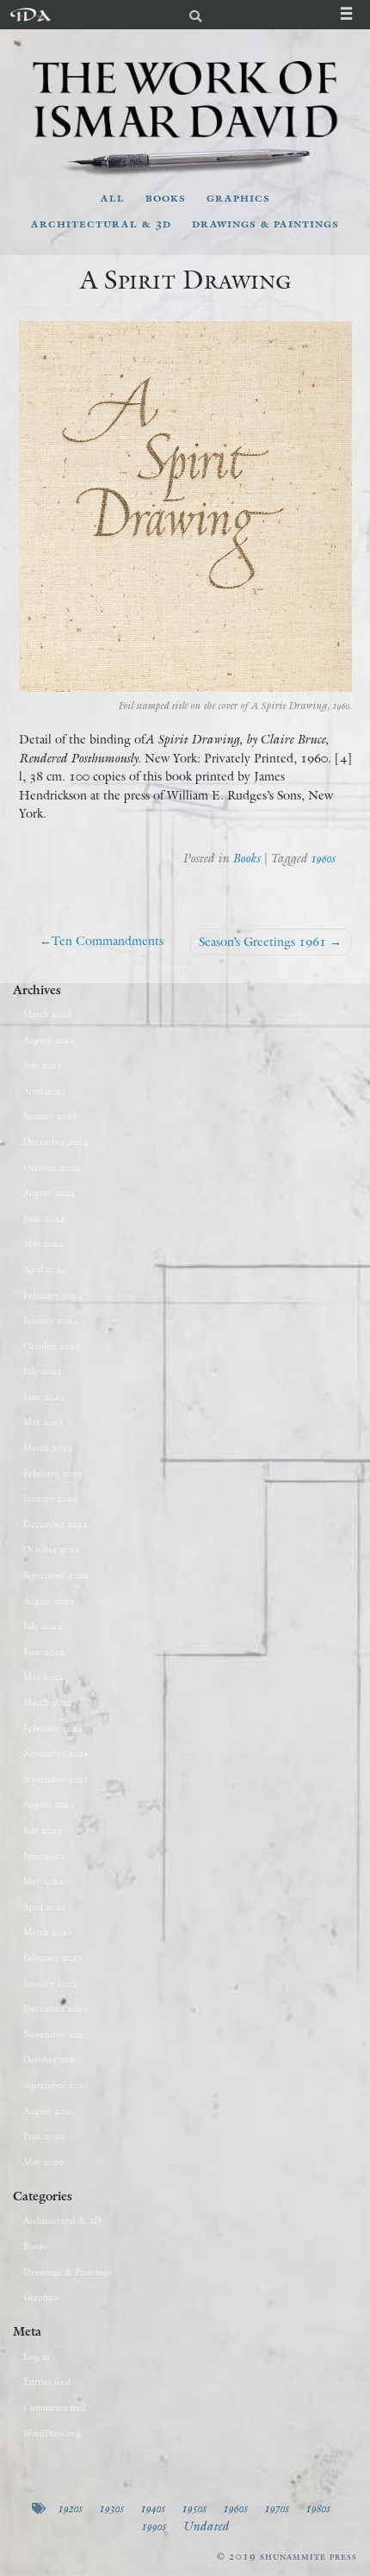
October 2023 (52, 1346)
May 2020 (43, 2162)
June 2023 (44, 1397)
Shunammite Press (308, 2556)
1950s (194, 2508)
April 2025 (45, 1091)
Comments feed (55, 2407)
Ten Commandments (108, 941)
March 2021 (48, 1932)
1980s (318, 2508)
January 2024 (50, 1320)
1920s (70, 2508)
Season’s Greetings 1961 (262, 942)
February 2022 (53, 1728)
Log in (37, 2356)
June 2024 (44, 1218)
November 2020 (56, 2034)
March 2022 (48, 1702)
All (113, 197)
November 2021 (56, 1753)
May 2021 (43, 1881)
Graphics (238, 197)
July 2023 (43, 1371)
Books (166, 197)
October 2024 (52, 1167)
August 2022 (49, 1601)
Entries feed (47, 2381)
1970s (276, 2508)
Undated (206, 2526)
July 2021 (43, 1830)
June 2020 (44, 2136)
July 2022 (43, 1626)
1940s (152, 2508)
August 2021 (49, 1804)
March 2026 (48, 1014)
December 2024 (55, 1142)
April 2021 (45, 1907)
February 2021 (53, 1957)
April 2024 (45, 1269)
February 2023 (53, 1473)
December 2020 (55, 2008)
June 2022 (44, 1652)
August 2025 (49, 1040)
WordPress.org (52, 2433)
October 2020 (52, 2059)
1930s (111, 2508)
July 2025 (43, 1065)
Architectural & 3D (101, 223)
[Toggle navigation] (355, 15)
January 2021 (50, 1983)
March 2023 (48, 1447)
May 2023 (43, 1422)
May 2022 (43, 1677)
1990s (153, 2526)
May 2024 (43, 1243)
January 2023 (50, 1498)
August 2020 (49, 2111)
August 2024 (49, 1192)
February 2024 (53, 1295)
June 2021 (44, 1856)
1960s (323, 858)
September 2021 (56, 1779)
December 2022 (55, 1524)
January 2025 (50, 1116)
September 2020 (56, 2085)
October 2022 (52, 1549)
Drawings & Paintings (265, 223)
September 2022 (56, 1575)
